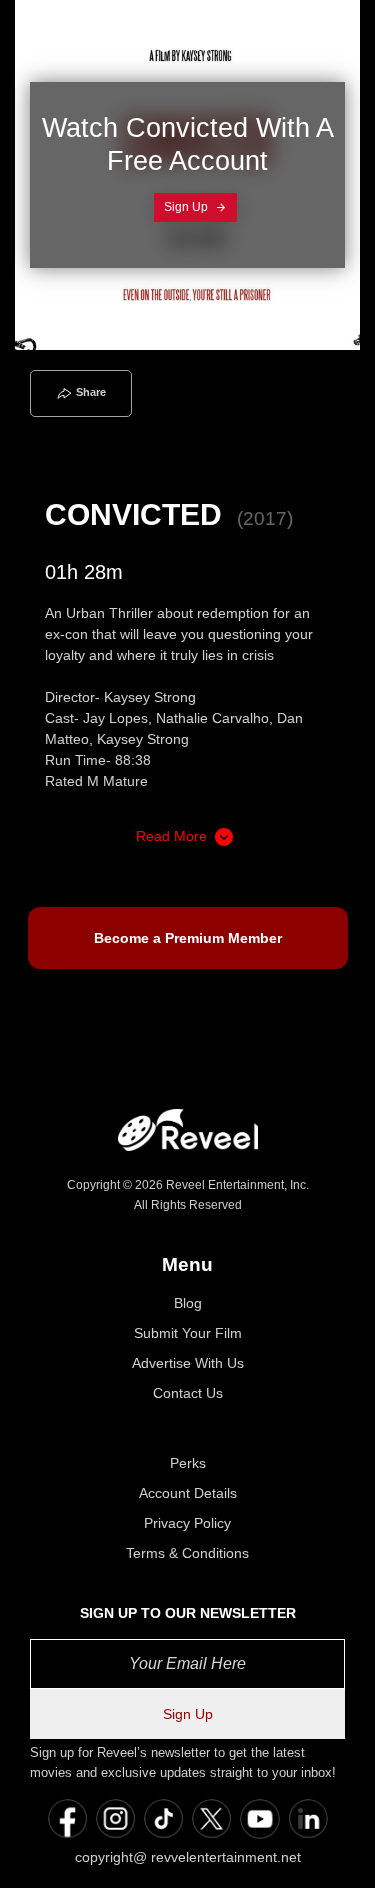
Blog (188, 1303)
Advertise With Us (188, 1363)
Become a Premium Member (188, 938)
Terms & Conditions (187, 1553)
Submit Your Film (188, 1333)
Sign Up (187, 207)
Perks (188, 1463)
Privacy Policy (187, 1523)
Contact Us (188, 1393)
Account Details (188, 1493)
